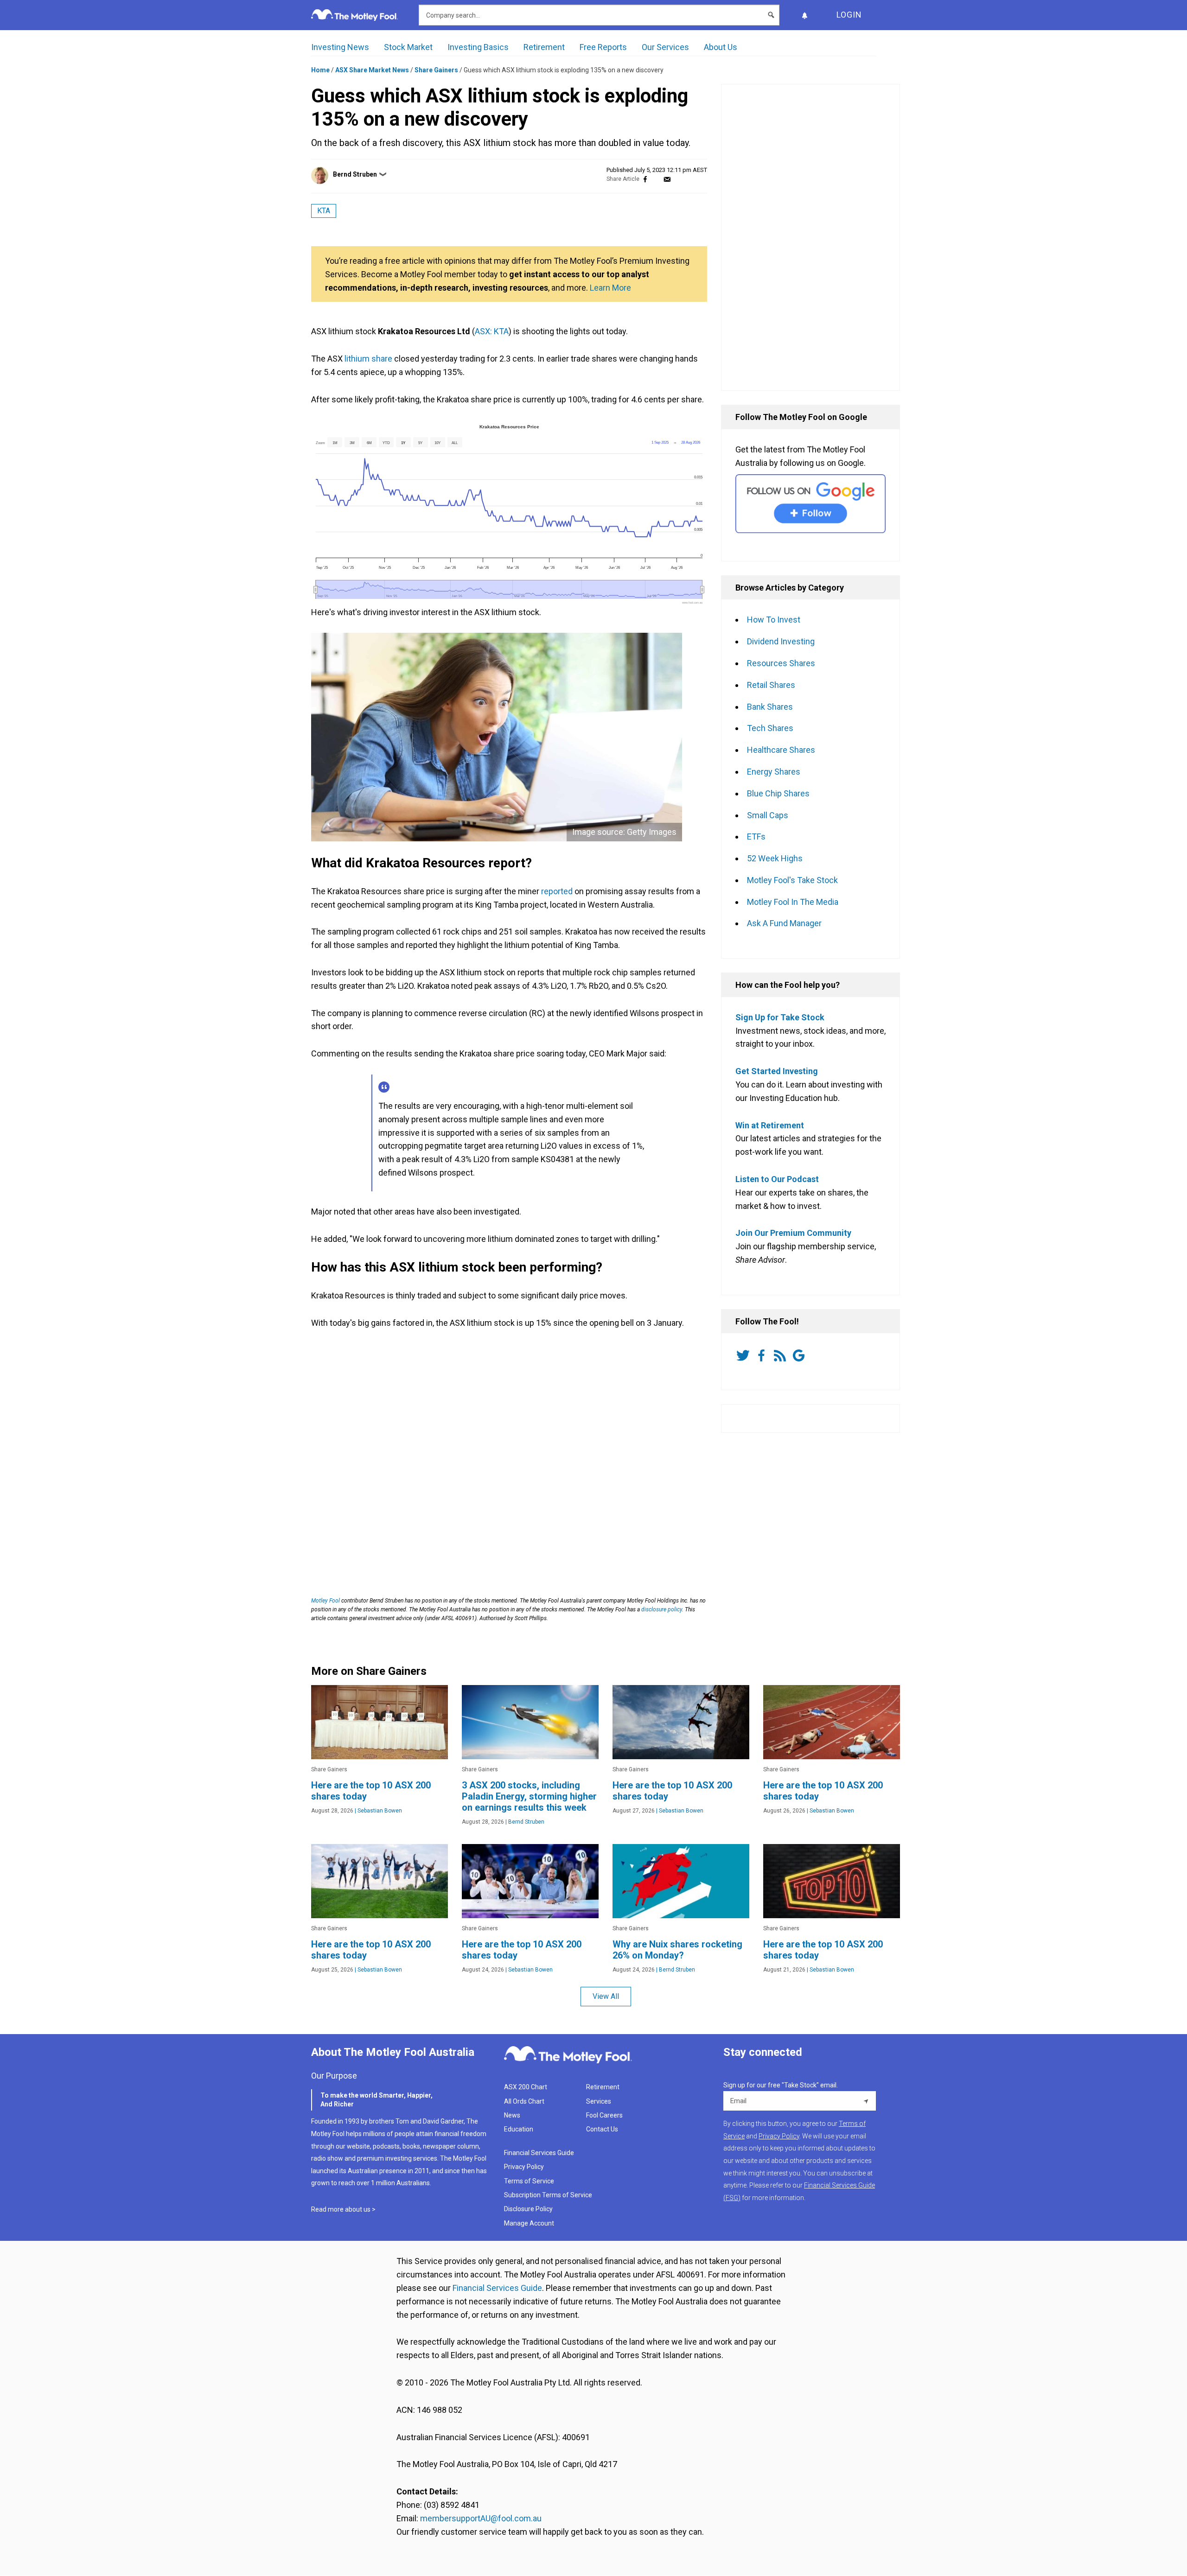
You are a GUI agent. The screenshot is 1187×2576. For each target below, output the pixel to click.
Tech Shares (770, 728)
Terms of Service (529, 2181)
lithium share (368, 359)
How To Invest (774, 620)
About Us (721, 47)
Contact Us (602, 2129)
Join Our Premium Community (793, 1233)
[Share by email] (667, 179)
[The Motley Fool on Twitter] (745, 1355)
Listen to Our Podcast (777, 1179)
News (512, 2115)
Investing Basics (478, 47)
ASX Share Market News (372, 70)
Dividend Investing (781, 641)
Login (849, 15)
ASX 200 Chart (526, 2087)
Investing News (340, 47)
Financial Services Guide (539, 2153)
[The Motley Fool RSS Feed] (782, 1355)
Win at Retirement (770, 1125)
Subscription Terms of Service (548, 2195)
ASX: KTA (492, 331)
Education (519, 2129)
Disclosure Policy (528, 2209)
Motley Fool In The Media (793, 902)
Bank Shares (770, 707)
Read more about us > (343, 2209)
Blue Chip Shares (778, 793)
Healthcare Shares (781, 750)
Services (599, 2101)
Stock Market (408, 47)
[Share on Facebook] (645, 179)
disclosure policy (662, 1609)
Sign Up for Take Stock (780, 1017)
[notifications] (804, 15)
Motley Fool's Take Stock (792, 880)
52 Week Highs (775, 858)
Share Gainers (436, 70)
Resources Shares (781, 663)
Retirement (544, 47)
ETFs (756, 836)
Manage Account (530, 2223)
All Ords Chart (524, 2101)
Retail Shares (771, 685)
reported (557, 891)
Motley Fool (325, 1601)
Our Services (665, 47)
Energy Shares (774, 772)
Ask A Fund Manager (784, 923)
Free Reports (603, 47)
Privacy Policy (524, 2167)
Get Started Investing (777, 1071)
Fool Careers (604, 2115)
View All (606, 1996)
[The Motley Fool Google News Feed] (800, 1355)
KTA (324, 211)
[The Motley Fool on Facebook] (763, 1355)
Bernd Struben (355, 174)
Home (320, 70)
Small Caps (768, 815)
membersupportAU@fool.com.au (481, 2518)
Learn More (610, 288)
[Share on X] (656, 179)
